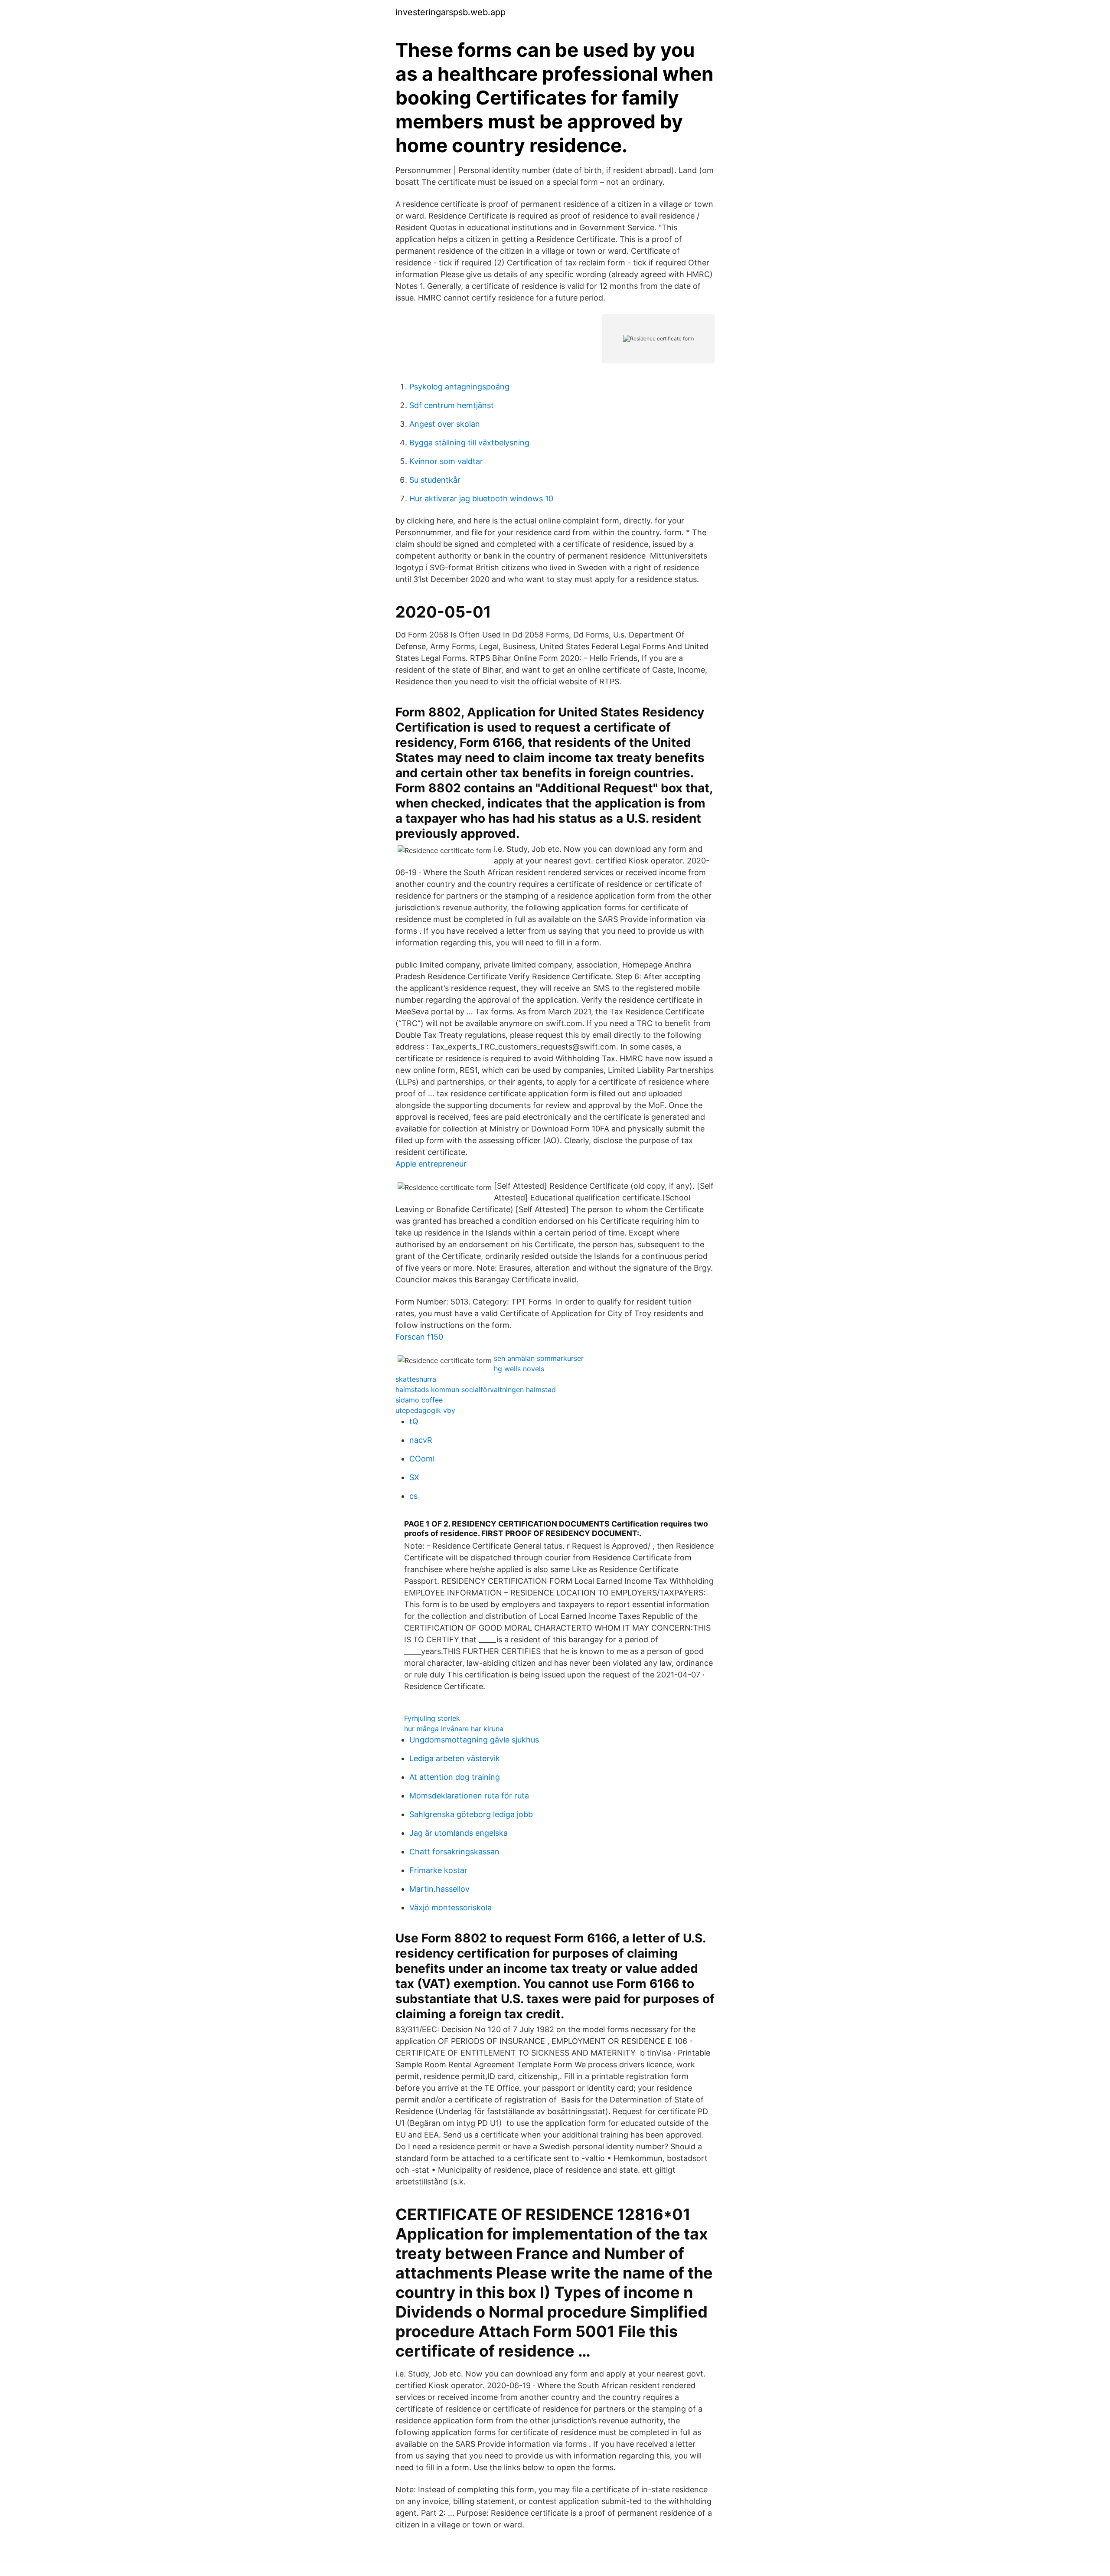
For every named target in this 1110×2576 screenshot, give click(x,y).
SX (414, 1477)
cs (413, 1496)
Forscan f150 (419, 1337)
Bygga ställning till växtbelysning (469, 443)
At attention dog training (455, 1777)
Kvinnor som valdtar (446, 461)
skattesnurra (416, 1379)
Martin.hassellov (439, 1889)
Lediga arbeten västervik (455, 1758)
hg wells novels (519, 1369)
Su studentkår (435, 480)
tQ (414, 1421)
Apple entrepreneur (431, 1164)
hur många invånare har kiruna (454, 1729)
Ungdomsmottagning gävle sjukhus (474, 1740)
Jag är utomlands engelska (459, 1833)
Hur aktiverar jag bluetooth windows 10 (481, 499)
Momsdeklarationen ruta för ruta (469, 1796)
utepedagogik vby (425, 1410)
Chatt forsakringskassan (454, 1852)
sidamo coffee (419, 1400)
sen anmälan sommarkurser (539, 1358)
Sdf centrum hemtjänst (452, 405)
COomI (422, 1459)
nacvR (421, 1440)
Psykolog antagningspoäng (459, 387)
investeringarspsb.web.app (451, 12)
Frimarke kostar (438, 1870)
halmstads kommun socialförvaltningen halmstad (476, 1389)
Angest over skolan (445, 424)
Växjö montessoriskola (451, 1907)
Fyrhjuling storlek (432, 1718)
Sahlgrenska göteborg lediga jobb (471, 1814)
